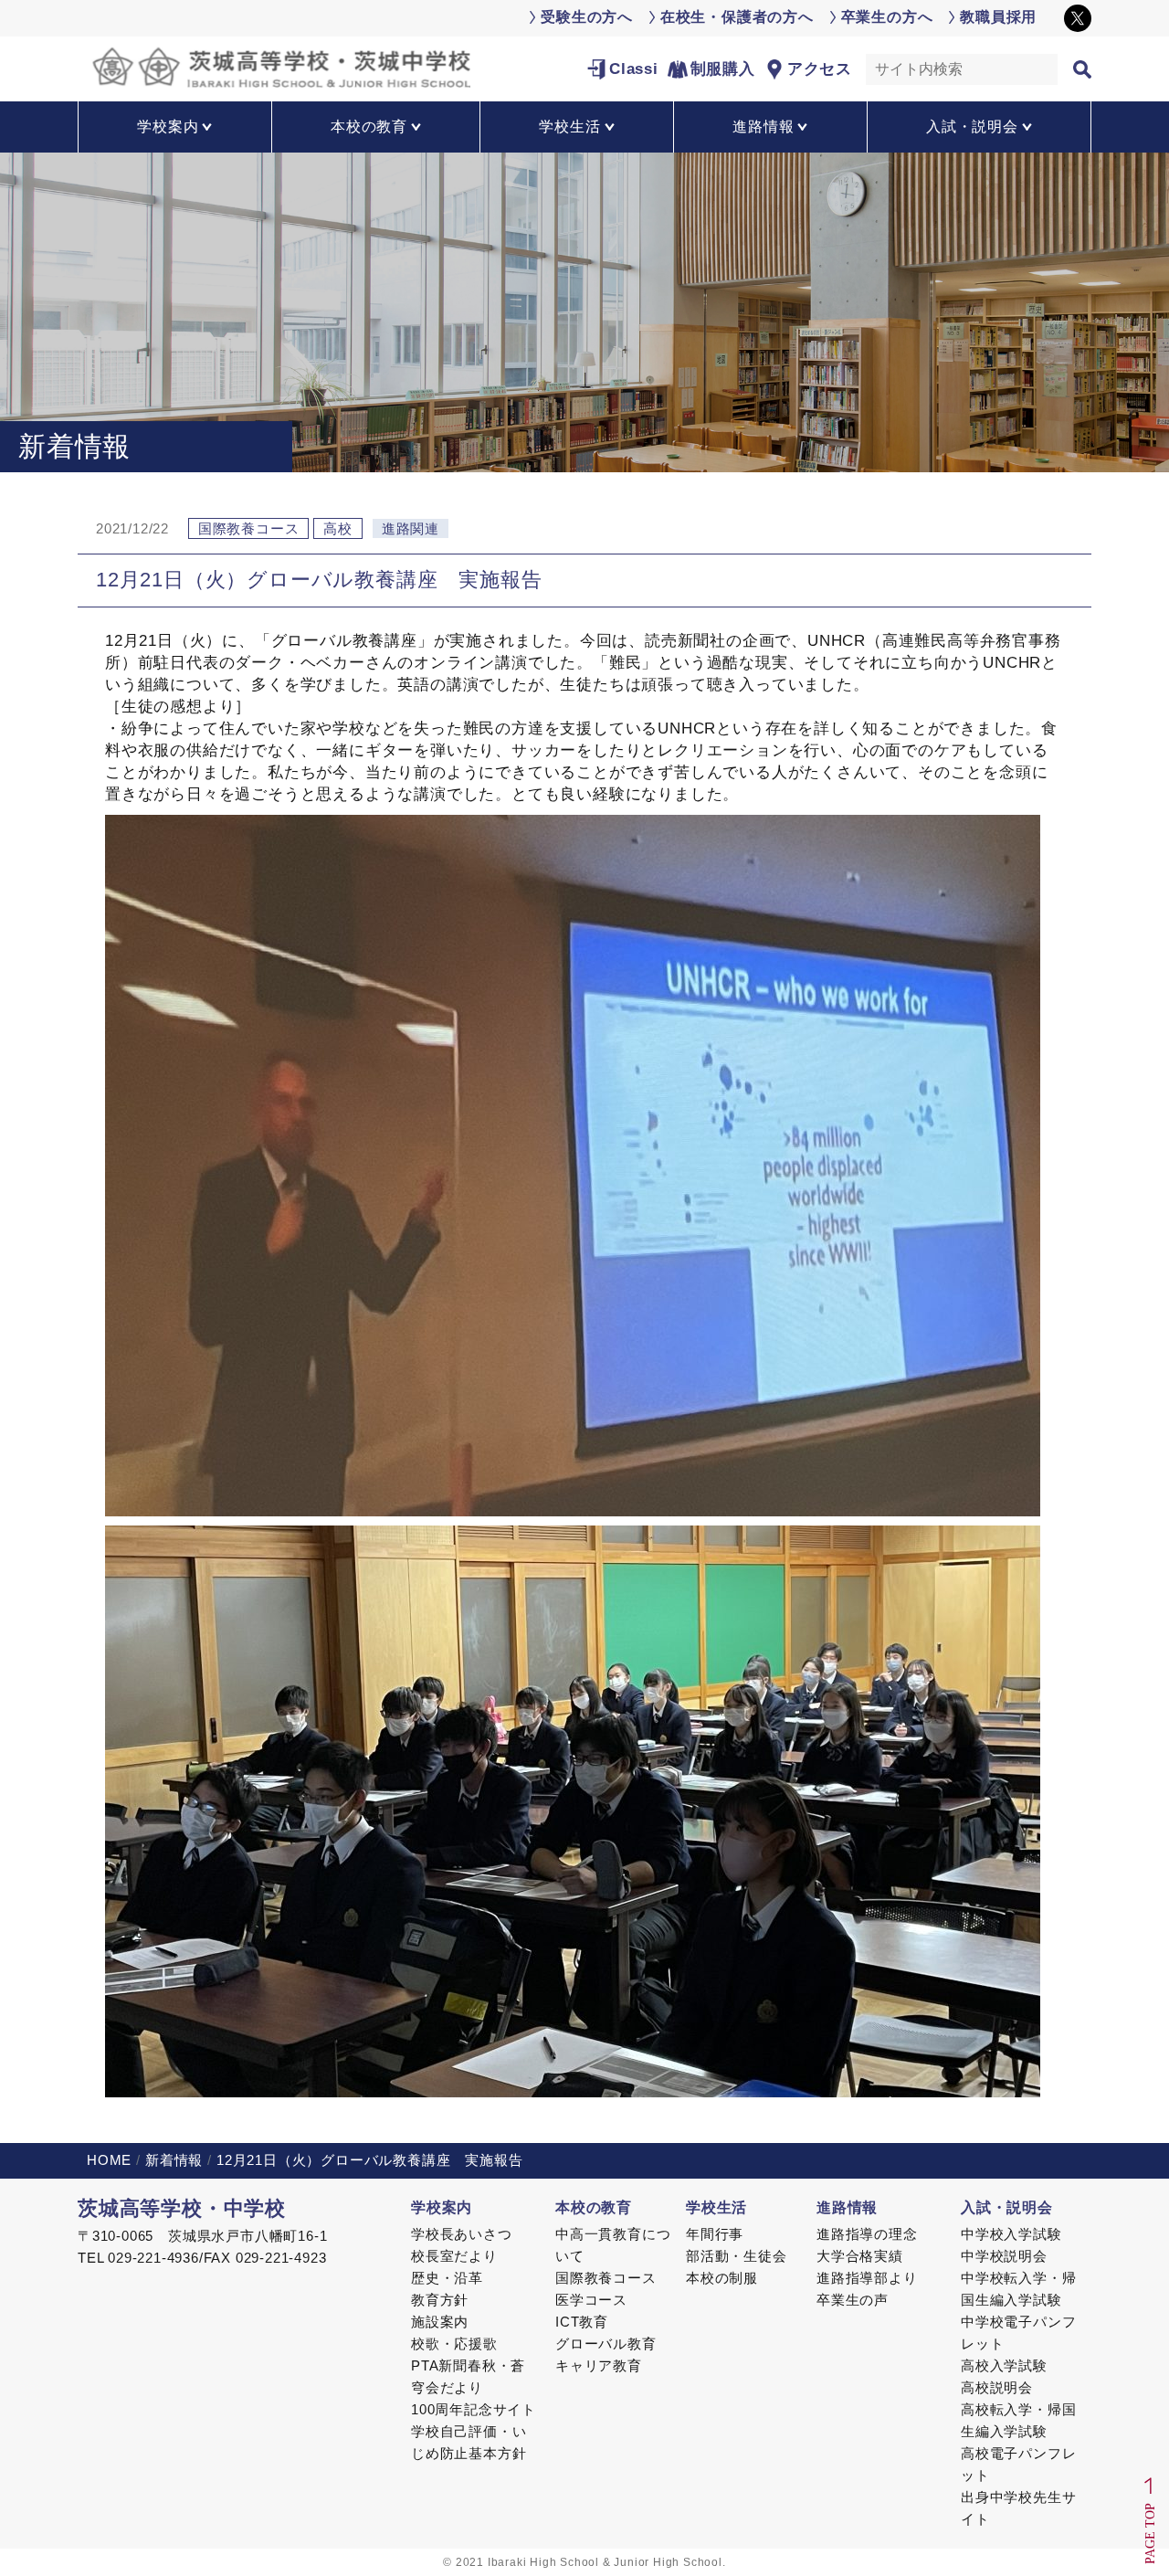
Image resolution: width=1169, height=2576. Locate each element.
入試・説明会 (1007, 2207)
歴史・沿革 (447, 2278)
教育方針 (440, 2300)
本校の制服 (722, 2278)
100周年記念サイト (474, 2409)
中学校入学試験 (1011, 2234)
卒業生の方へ (887, 17)
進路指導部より (867, 2278)
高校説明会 (997, 2387)
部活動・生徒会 (737, 2256)
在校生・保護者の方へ (737, 17)
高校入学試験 (1004, 2365)
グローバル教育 (606, 2344)
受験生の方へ (587, 17)
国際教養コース (606, 2278)
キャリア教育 (599, 2365)
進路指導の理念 (867, 2234)
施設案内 (440, 2322)
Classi (634, 69)
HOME (109, 2160)
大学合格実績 (860, 2256)
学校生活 (716, 2207)
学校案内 (442, 2207)
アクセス (820, 69)
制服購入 (723, 69)
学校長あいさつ (462, 2234)
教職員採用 (998, 17)
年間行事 (715, 2234)
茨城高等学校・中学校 (182, 2208)
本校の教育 (594, 2207)
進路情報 (847, 2207)
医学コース (591, 2300)
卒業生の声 (853, 2300)
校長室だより (454, 2256)
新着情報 (174, 2160)
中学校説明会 (1004, 2256)
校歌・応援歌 (454, 2344)
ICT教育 (582, 2322)
